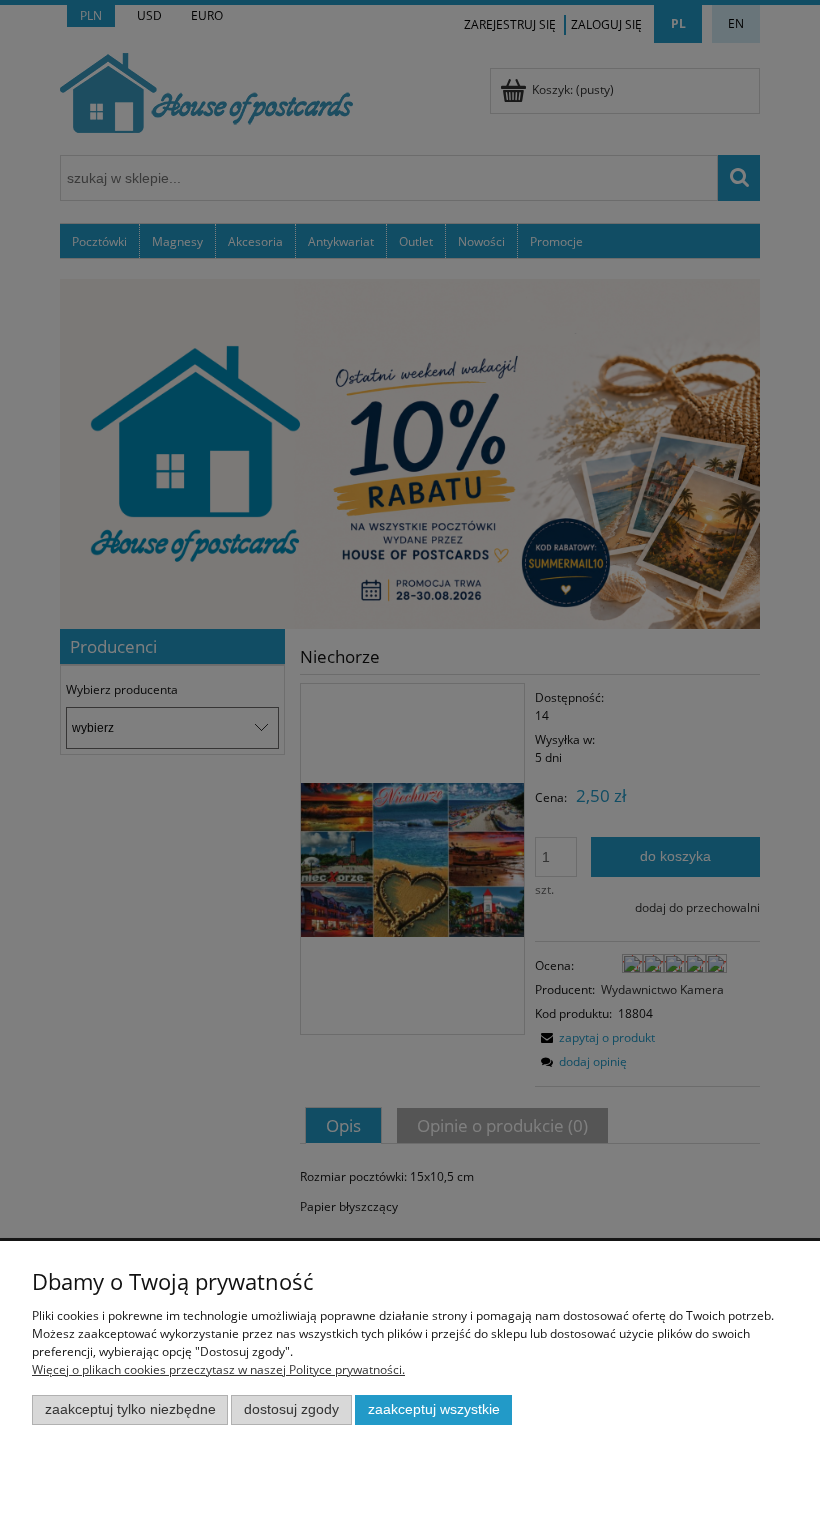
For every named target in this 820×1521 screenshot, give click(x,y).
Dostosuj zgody (291, 1409)
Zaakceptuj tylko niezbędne (130, 1409)
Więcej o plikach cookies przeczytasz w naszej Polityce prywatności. (218, 1369)
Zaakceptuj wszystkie (434, 1409)
